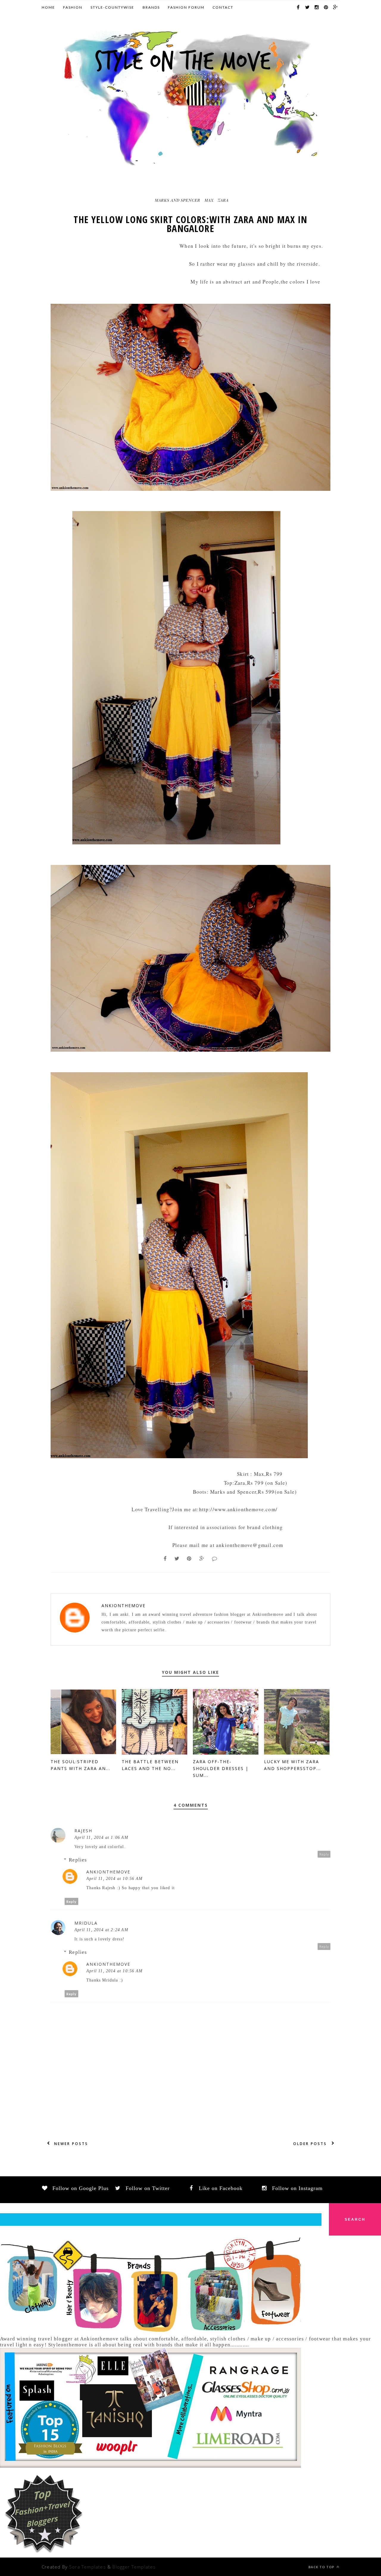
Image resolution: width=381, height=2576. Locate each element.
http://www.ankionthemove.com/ (238, 1509)
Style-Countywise (112, 7)
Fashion (73, 7)
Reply (324, 1854)
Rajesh (83, 1831)
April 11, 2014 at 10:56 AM (114, 1879)
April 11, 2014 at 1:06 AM (101, 1838)
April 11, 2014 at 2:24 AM (101, 1930)
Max (209, 200)
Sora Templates (88, 2567)
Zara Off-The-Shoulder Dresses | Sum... (221, 1768)
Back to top (322, 2567)
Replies (78, 1860)
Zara (223, 200)
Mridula (86, 1923)
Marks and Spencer (178, 200)
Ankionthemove (124, 1605)
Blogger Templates (134, 2567)
